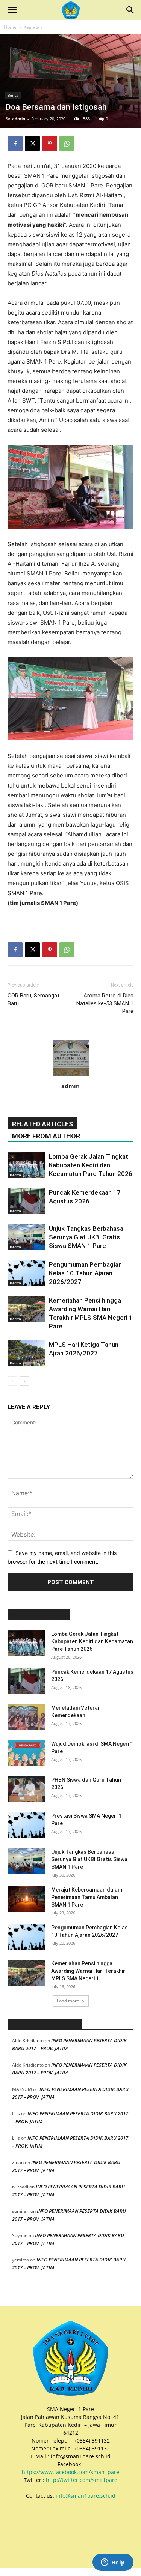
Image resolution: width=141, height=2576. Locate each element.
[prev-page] (12, 1381)
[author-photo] (71, 1076)
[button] (12, 10)
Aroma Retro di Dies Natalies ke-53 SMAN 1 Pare (105, 1003)
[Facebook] (15, 144)
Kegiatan (33, 27)
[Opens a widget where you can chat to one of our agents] (113, 2563)
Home (10, 27)
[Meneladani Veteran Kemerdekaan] (26, 1717)
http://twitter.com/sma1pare (82, 2480)
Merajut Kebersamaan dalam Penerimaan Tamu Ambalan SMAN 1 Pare (87, 1897)
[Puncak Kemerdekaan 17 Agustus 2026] (26, 1201)
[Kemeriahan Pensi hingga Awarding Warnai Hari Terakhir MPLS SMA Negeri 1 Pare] (26, 1309)
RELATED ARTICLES (42, 1124)
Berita (13, 95)
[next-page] (24, 1381)
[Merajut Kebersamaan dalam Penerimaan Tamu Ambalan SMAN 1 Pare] (26, 1899)
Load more (68, 2001)
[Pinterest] (50, 144)
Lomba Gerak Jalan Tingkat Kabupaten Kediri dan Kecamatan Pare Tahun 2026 (91, 1165)
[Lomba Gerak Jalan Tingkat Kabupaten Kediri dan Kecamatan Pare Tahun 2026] (26, 1165)
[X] (32, 144)
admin (19, 119)
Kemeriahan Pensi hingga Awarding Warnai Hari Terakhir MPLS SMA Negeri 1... (88, 1971)
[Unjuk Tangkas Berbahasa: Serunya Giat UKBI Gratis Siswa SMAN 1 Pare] (26, 1237)
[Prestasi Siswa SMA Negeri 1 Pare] (26, 1825)
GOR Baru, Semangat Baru (33, 1000)
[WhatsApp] (67, 144)
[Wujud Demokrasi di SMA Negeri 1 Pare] (26, 1753)
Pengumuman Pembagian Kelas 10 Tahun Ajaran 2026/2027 (85, 1273)
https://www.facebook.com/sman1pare (70, 2472)
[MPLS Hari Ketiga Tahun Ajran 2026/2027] (26, 1353)
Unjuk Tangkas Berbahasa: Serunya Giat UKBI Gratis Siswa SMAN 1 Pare (87, 1237)
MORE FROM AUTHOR (46, 1136)
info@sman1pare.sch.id (86, 2496)
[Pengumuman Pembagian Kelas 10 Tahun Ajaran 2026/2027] (26, 1273)
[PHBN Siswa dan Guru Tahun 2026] (26, 1789)
